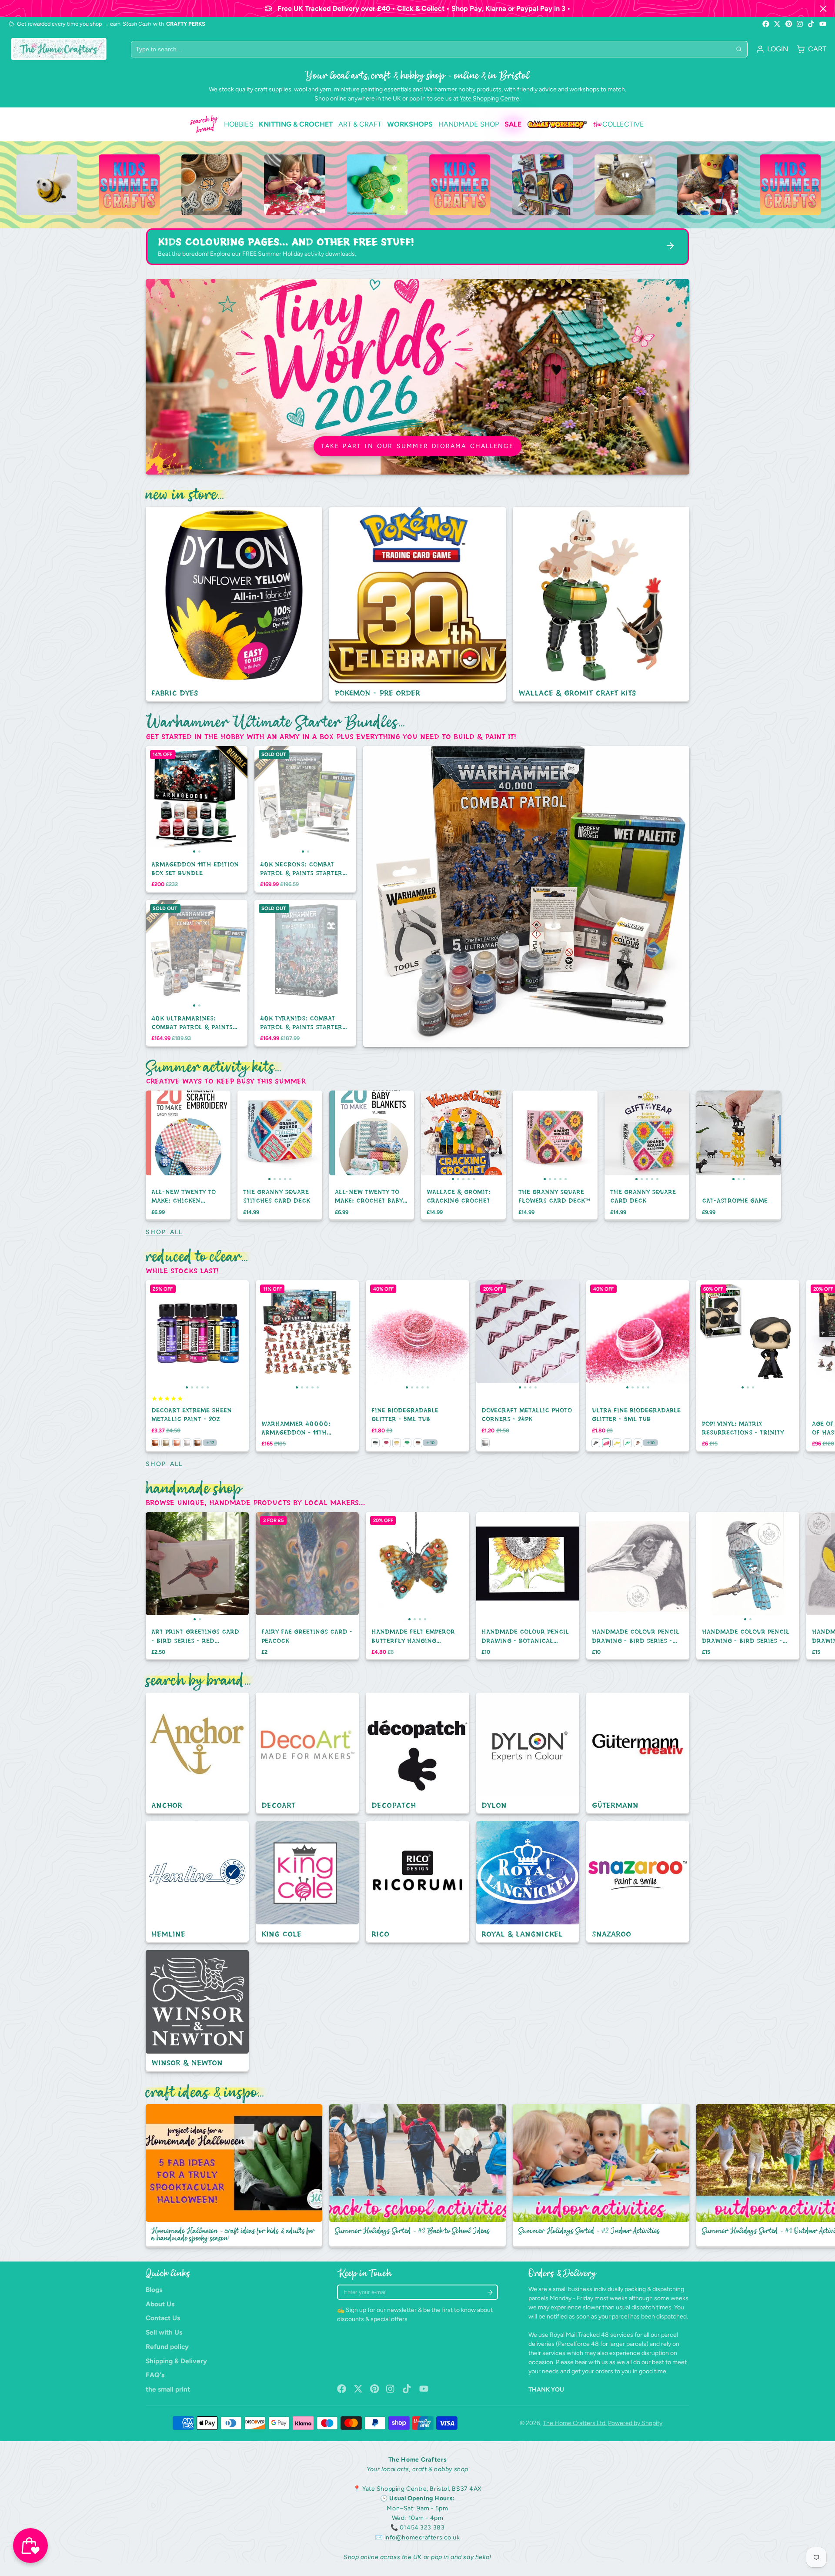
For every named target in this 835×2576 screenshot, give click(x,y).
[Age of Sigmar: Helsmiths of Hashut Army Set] (817, 1335)
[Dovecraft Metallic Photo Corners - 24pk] (489, 1335)
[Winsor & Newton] (197, 2011)
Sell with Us (164, 2332)
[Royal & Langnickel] (528, 1882)
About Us (160, 2304)
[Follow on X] (777, 24)
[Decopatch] (417, 1753)
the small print (168, 2389)
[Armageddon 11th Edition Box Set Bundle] (171, 800)
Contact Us (163, 2318)
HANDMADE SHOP (469, 124)
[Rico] (417, 1882)
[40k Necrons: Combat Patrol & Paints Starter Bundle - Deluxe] (280, 800)
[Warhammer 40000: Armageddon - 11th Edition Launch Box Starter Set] (266, 1335)
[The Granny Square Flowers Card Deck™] (521, 1136)
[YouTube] (823, 24)
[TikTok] (812, 24)
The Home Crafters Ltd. (575, 2423)
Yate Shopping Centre (489, 99)
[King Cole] (307, 1882)
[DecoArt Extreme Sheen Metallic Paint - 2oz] (156, 1335)
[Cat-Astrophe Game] (710, 1136)
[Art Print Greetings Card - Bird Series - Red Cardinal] (172, 1567)
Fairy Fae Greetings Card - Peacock (307, 1586)
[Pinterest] (789, 24)
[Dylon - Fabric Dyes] (234, 604)
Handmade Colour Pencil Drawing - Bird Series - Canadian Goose (638, 1586)
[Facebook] (766, 24)
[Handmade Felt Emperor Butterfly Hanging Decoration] (379, 1567)
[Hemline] (197, 1882)
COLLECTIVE (619, 124)
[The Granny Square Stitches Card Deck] (246, 1136)
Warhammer (441, 89)
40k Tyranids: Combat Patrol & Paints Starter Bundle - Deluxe (305, 974)
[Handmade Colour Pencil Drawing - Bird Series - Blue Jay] (722, 1567)
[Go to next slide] (687, 1155)
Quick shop (306, 838)
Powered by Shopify (635, 2423)
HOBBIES (239, 124)
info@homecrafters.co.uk (422, 2538)
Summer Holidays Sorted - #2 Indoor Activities (601, 2176)
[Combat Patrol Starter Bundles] (526, 897)
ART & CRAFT (360, 124)
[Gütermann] (638, 1753)
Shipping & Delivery (176, 2361)
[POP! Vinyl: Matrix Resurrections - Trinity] (713, 1335)
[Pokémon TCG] (417, 604)
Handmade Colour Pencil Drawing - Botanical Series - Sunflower (528, 1586)
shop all (164, 1232)
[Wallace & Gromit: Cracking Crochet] (429, 1136)
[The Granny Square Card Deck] (613, 1136)
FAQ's (155, 2375)
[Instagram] (800, 24)
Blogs (154, 2290)
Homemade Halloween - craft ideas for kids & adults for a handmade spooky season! (234, 2176)
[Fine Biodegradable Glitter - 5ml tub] (376, 1335)
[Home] (59, 49)
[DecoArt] (307, 1753)
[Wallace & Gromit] (601, 604)
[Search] (739, 49)
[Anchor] (197, 1753)
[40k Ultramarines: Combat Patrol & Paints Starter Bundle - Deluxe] (171, 954)
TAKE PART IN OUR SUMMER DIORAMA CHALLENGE (417, 446)
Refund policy (167, 2347)
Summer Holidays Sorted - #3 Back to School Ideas (417, 2176)
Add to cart (197, 838)
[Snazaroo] (638, 1882)
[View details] (106, 185)
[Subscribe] (490, 2292)
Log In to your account (772, 49)
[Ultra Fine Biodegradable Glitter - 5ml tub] (596, 1335)
